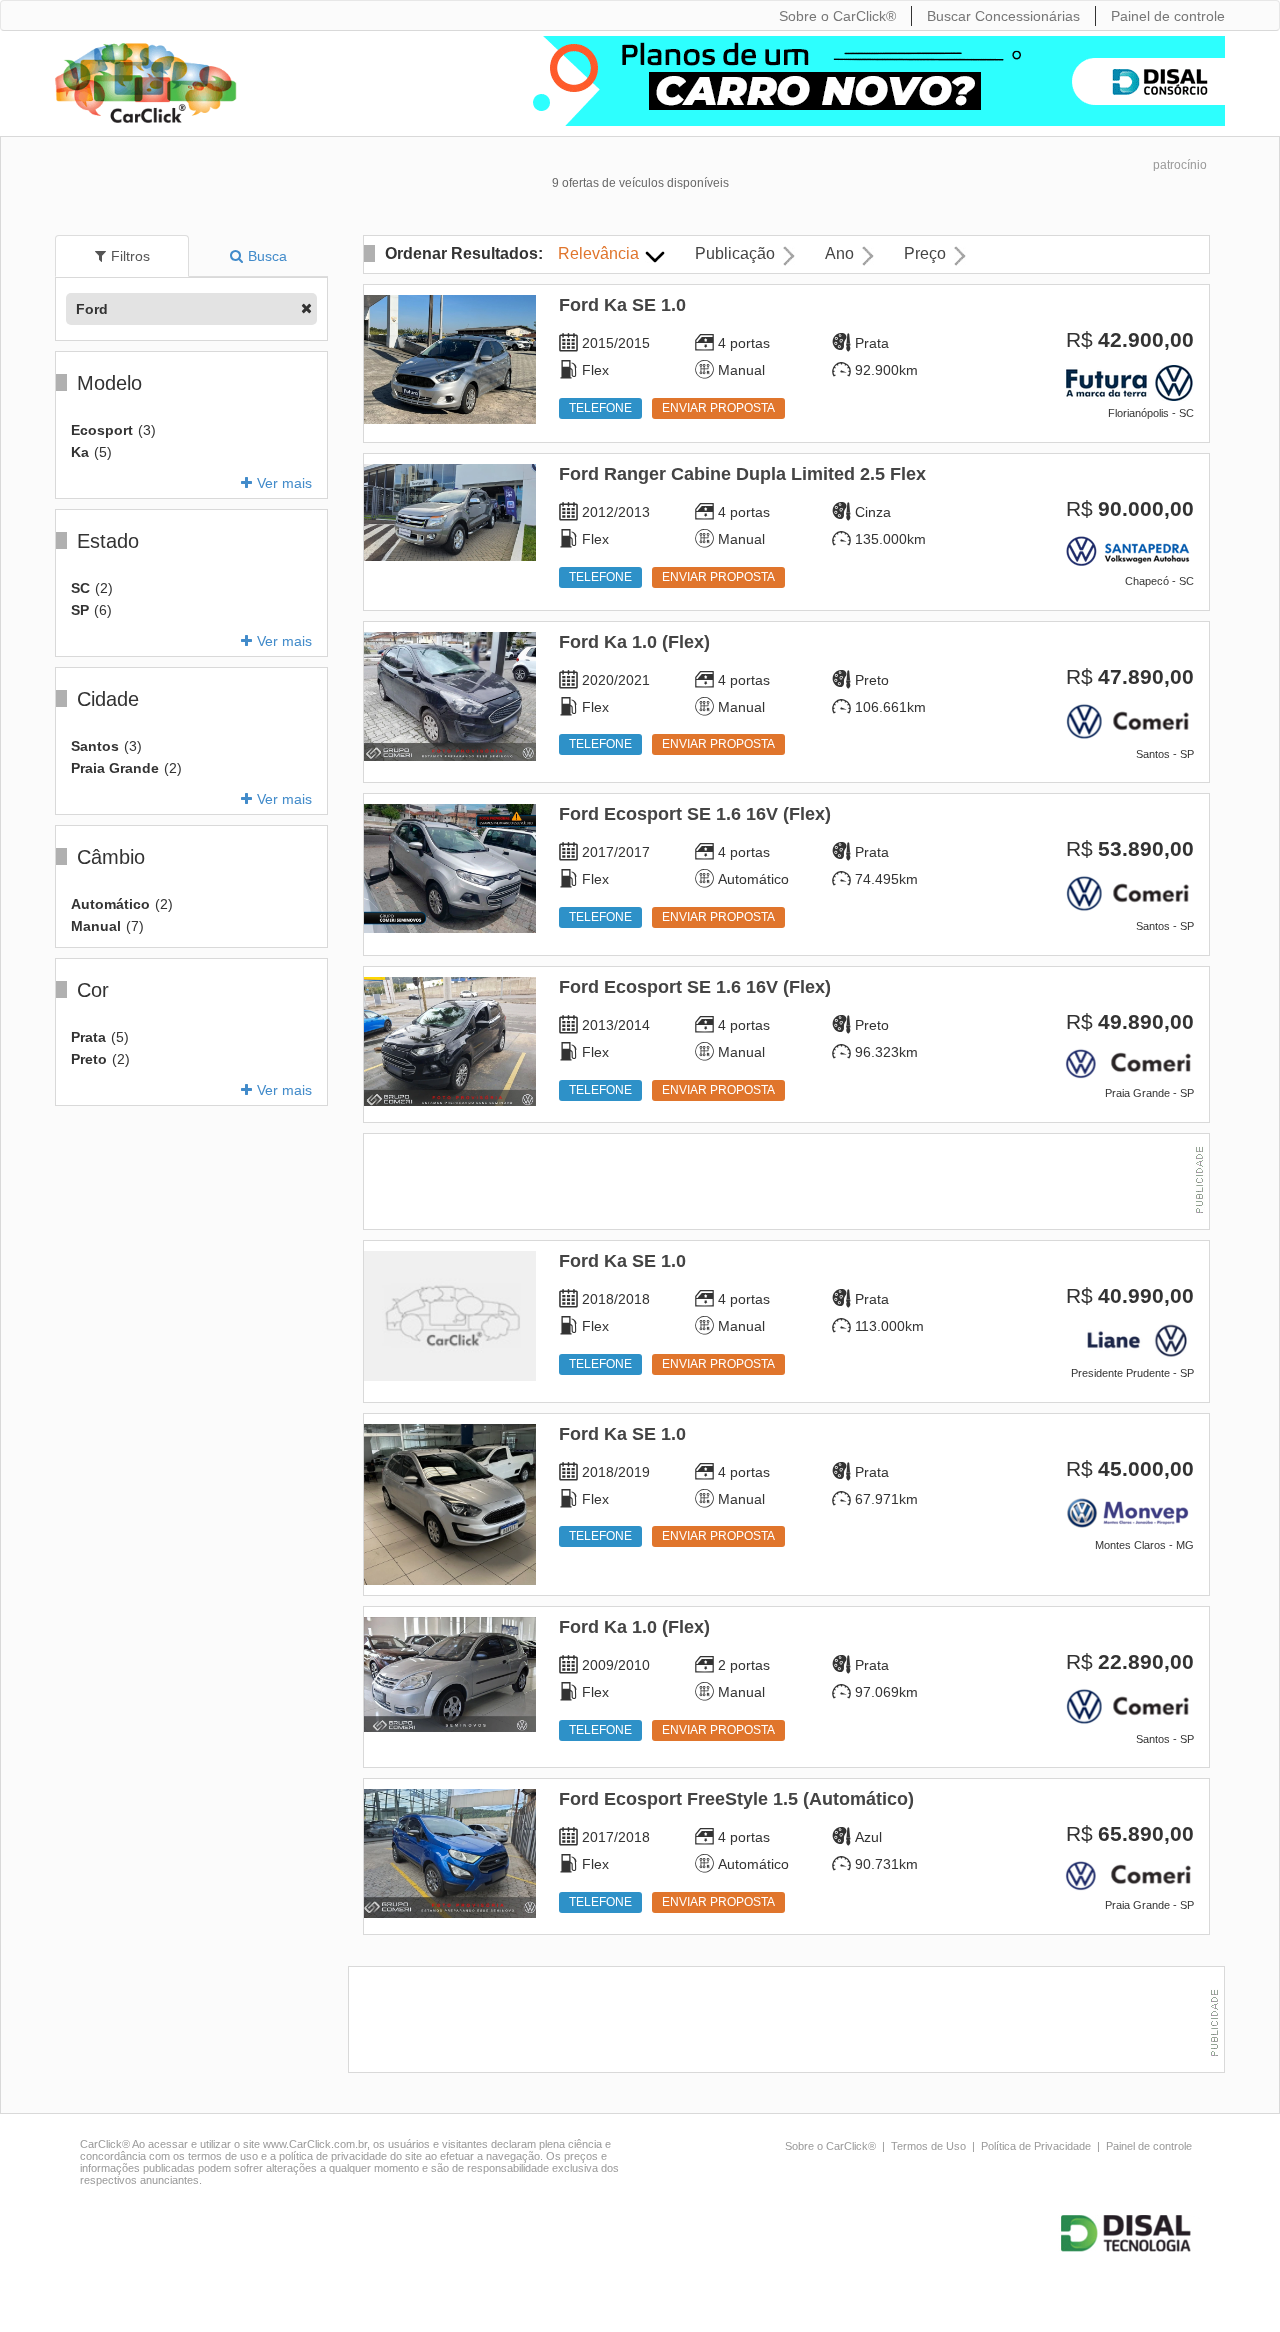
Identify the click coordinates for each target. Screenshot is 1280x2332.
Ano (839, 253)
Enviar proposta (718, 408)
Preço (925, 253)
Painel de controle (1149, 2146)
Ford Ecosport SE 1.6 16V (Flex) (695, 814)
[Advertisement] (786, 1184)
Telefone (600, 408)
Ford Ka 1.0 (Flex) (634, 642)
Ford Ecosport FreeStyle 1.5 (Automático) (736, 1799)
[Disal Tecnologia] (1129, 2233)
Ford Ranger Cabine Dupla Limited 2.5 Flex (742, 474)
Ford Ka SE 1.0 (622, 305)
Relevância (598, 253)
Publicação (735, 253)
